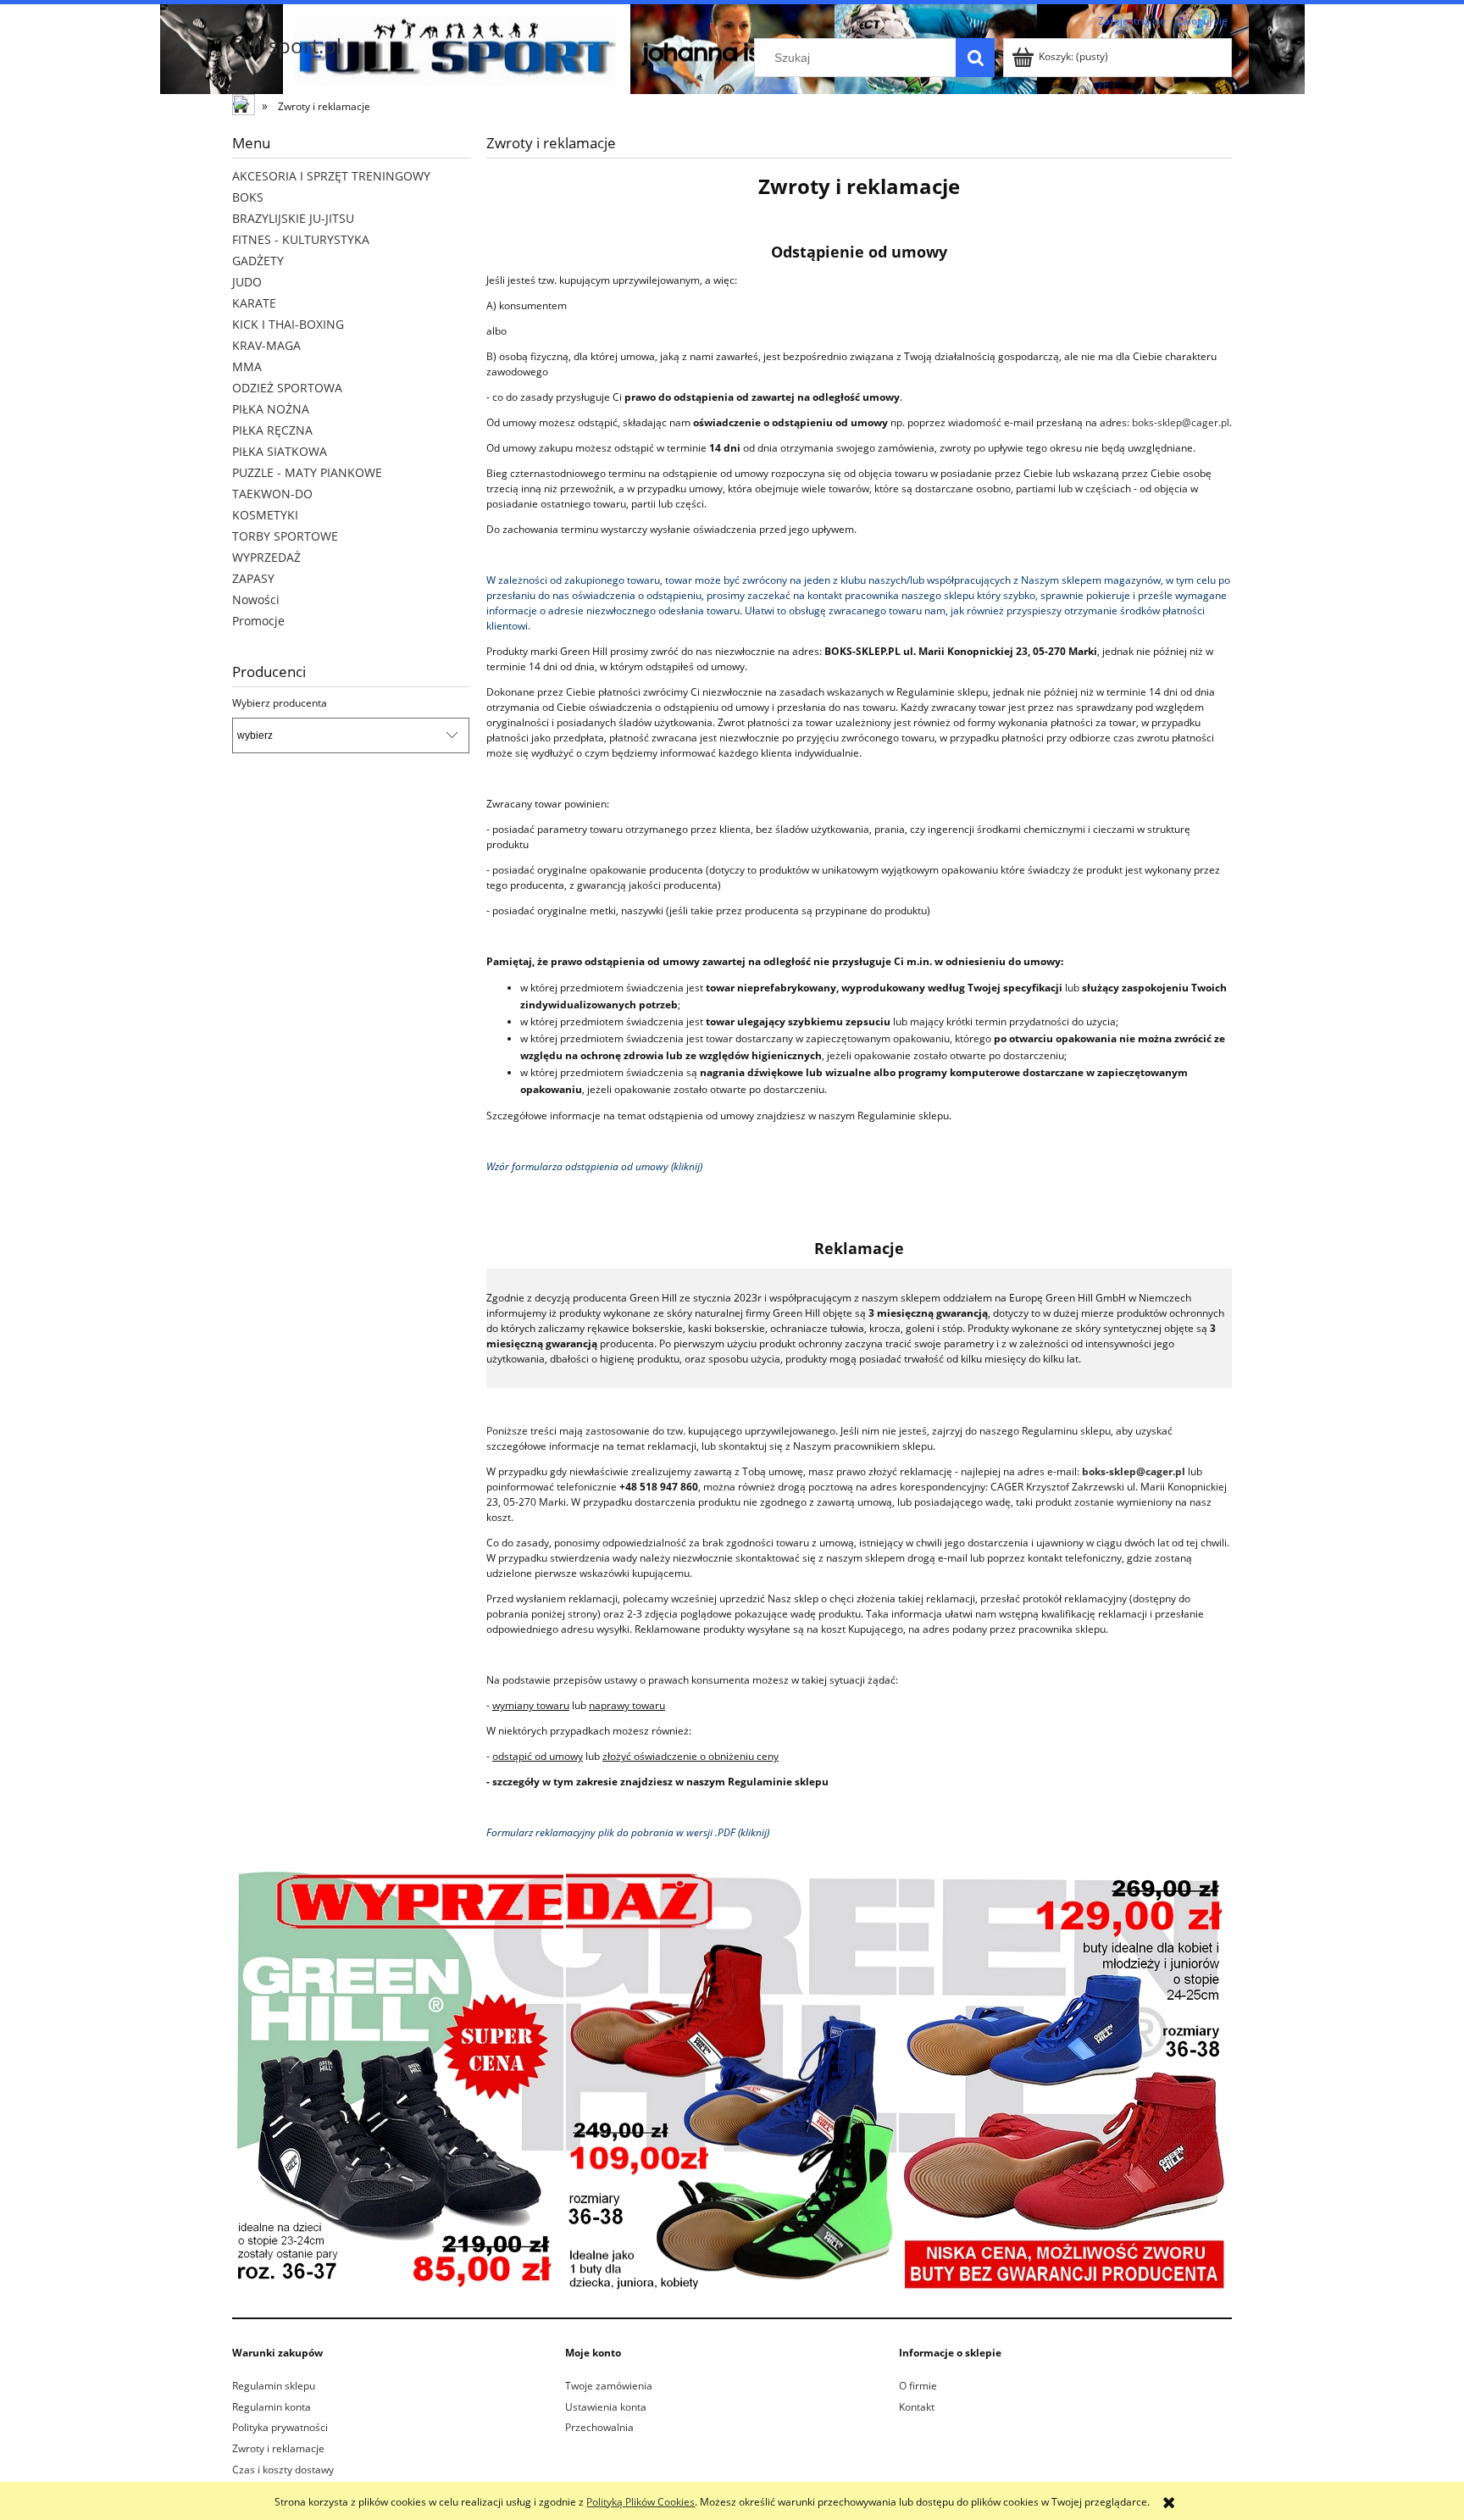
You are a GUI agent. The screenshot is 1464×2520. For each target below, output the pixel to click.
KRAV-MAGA (266, 345)
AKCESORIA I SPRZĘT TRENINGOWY (331, 176)
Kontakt (917, 2407)
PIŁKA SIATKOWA (280, 451)
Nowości (256, 599)
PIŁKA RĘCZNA (272, 430)
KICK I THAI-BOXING (288, 324)
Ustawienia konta (606, 2407)
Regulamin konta (272, 2407)
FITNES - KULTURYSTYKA (301, 239)
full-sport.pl (287, 45)
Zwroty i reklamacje (278, 2448)
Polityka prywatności (280, 2427)
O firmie (918, 2386)
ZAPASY (253, 578)
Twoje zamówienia (609, 2386)
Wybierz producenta (280, 703)
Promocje (258, 621)
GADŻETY (258, 261)
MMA (247, 366)
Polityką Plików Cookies (640, 2502)
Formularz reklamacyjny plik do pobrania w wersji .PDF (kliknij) (628, 1832)
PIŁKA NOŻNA (271, 409)
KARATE (254, 303)
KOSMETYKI (265, 515)
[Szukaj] (975, 58)
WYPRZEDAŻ (266, 557)
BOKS (248, 197)
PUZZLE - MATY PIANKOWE (307, 472)
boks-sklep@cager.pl (1181, 422)
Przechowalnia (599, 2427)
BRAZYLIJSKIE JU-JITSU (293, 218)
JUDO (247, 282)
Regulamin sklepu (274, 2386)
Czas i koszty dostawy (283, 2470)
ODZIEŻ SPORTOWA (287, 388)
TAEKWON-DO (272, 494)
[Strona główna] (245, 107)
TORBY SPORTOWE (285, 536)
